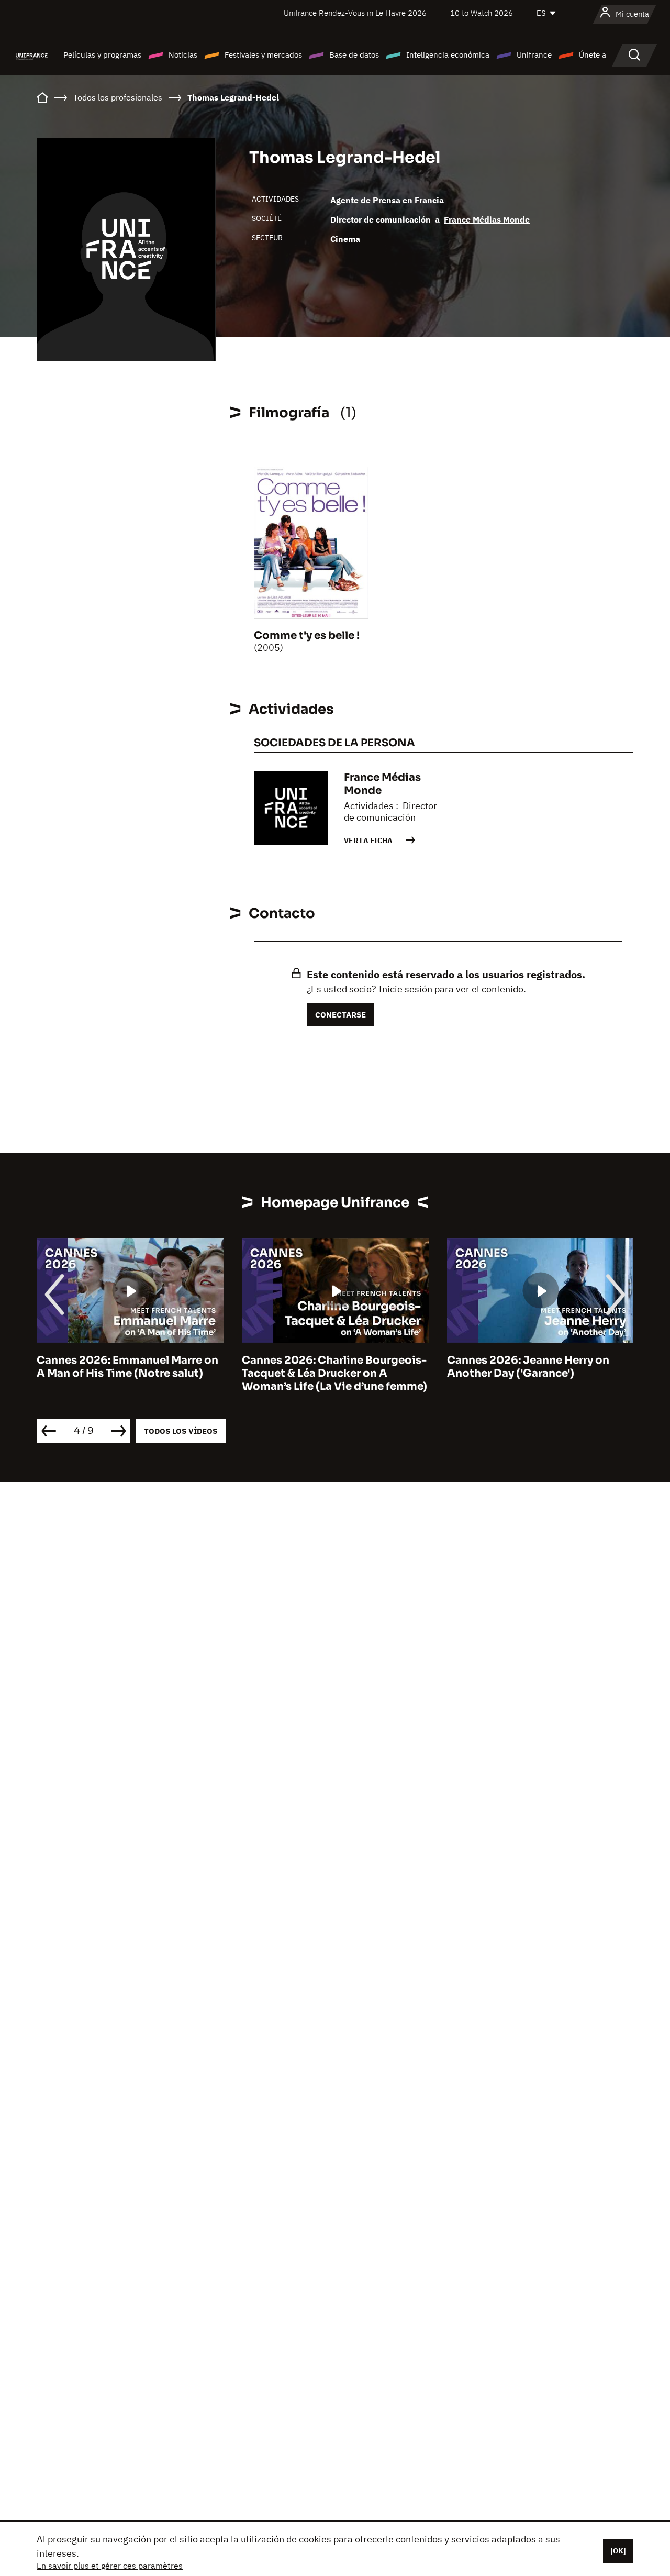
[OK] (618, 2551)
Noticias (183, 55)
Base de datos (354, 55)
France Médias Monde (487, 219)
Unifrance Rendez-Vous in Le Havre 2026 (355, 13)
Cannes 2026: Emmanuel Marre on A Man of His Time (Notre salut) (127, 1367)
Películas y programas (102, 55)
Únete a (593, 55)
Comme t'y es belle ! (307, 635)
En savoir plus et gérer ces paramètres (110, 2566)
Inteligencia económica (448, 55)
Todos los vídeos (181, 1431)
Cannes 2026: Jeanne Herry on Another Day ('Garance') (528, 1367)
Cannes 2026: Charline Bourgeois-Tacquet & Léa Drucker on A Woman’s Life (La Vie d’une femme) (334, 1373)
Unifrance (534, 55)
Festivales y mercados (263, 55)
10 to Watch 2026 (482, 13)
